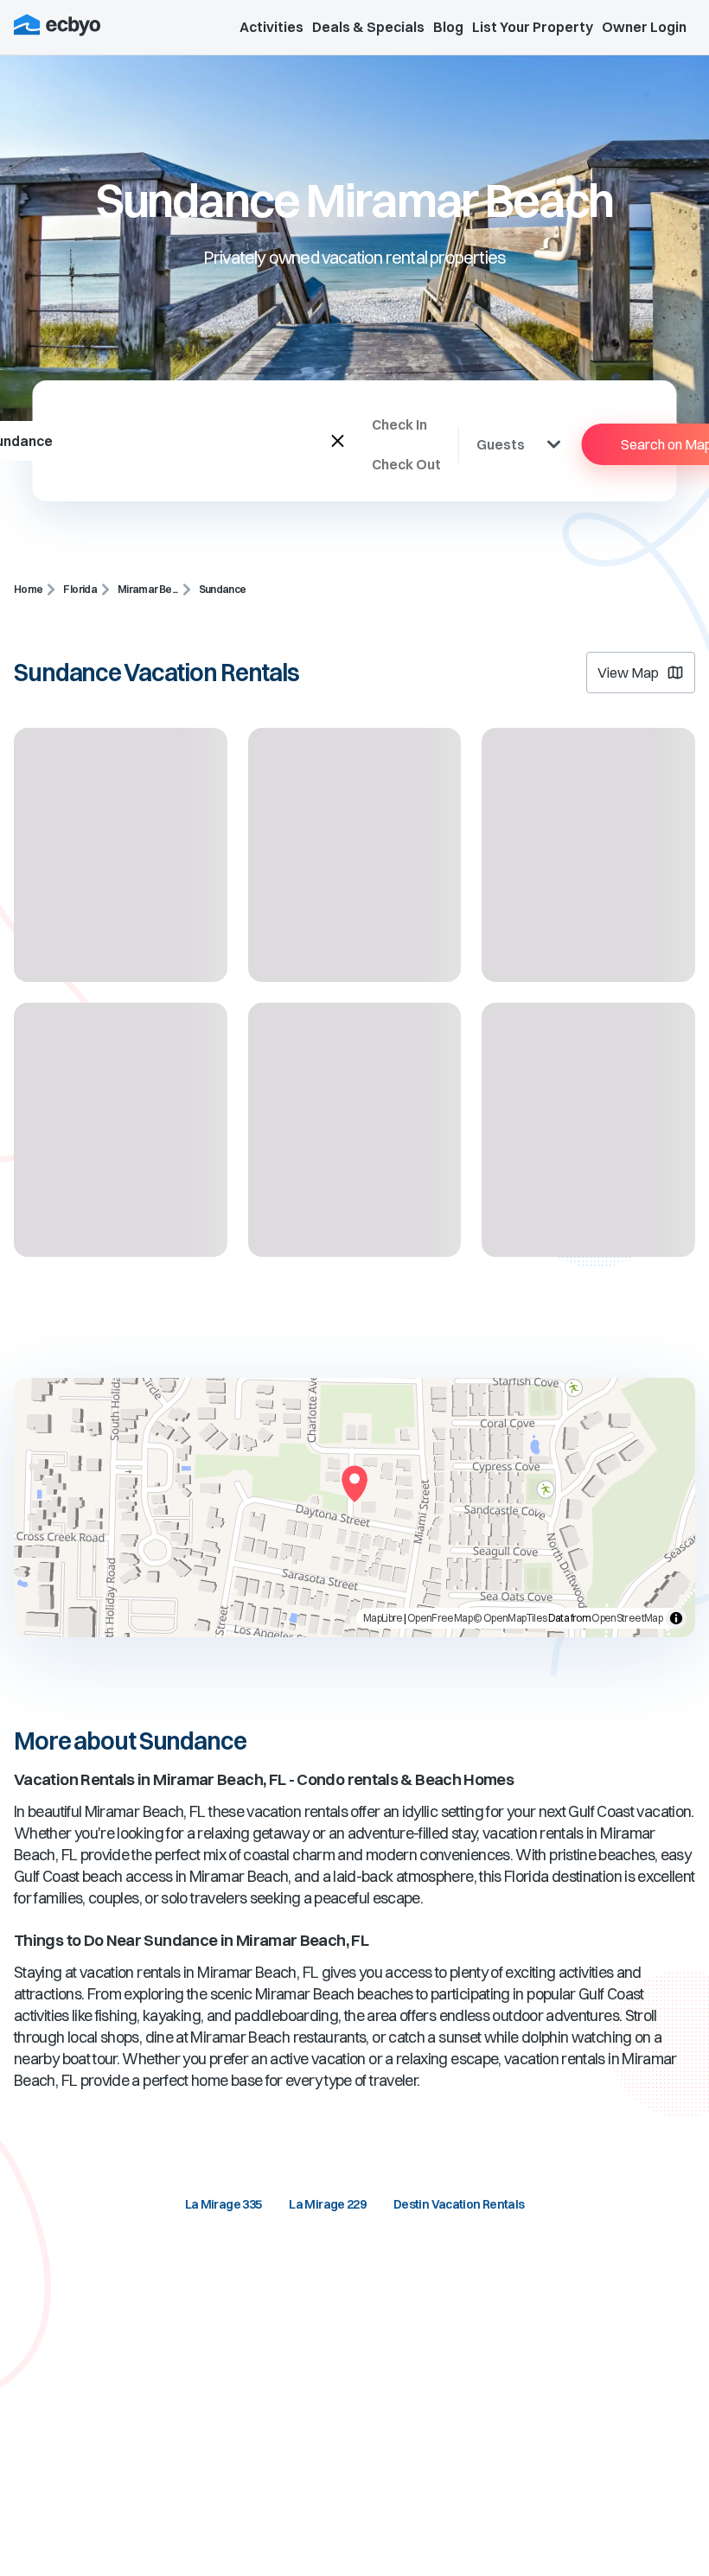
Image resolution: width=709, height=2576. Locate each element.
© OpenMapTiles (510, 1618)
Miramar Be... (148, 589)
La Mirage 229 (327, 2204)
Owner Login (644, 27)
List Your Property (533, 27)
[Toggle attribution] (676, 1618)
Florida (80, 589)
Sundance (223, 589)
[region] (354, 1508)
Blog (448, 27)
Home (28, 589)
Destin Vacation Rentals (459, 2204)
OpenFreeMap (440, 1618)
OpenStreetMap (627, 1618)
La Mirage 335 (224, 2204)
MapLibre (383, 1618)
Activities (271, 27)
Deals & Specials (368, 27)
